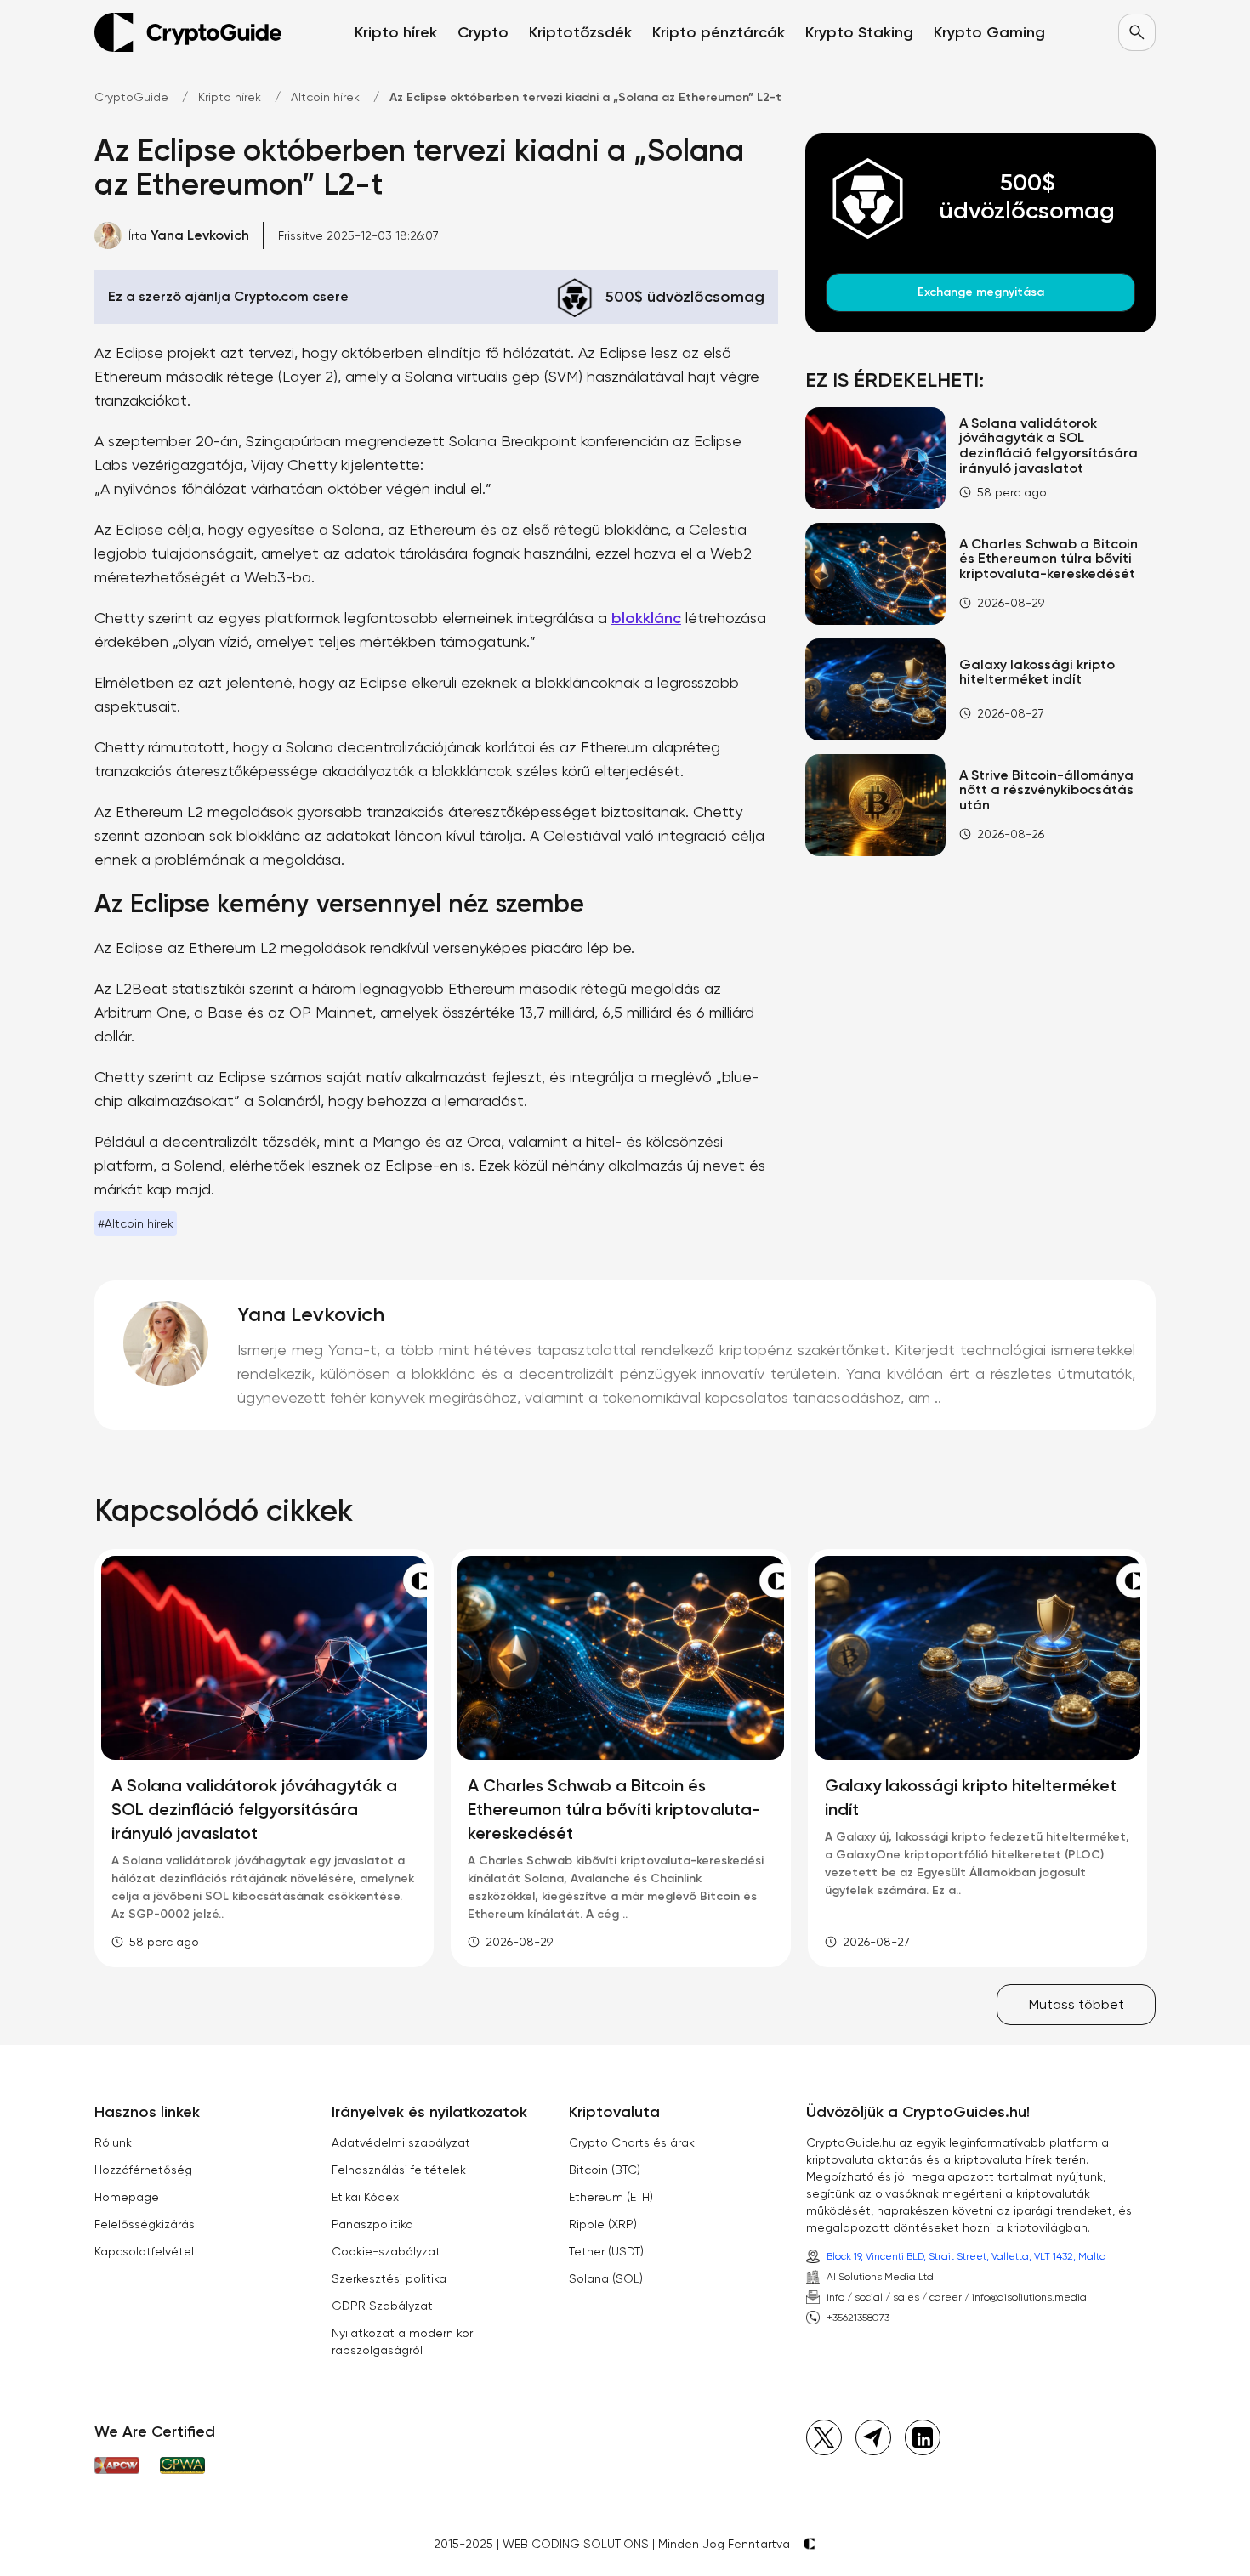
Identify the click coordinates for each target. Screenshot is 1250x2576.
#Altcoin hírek (136, 1223)
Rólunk (113, 2142)
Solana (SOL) (606, 2278)
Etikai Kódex (365, 2197)
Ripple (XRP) (603, 2224)
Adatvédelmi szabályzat (401, 2142)
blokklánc (646, 618)
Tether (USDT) (606, 2251)
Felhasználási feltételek (399, 2170)
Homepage (127, 2197)
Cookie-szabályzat (386, 2251)
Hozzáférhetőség (143, 2170)
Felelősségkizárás (145, 2224)
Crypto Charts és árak (632, 2142)
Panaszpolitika (372, 2224)
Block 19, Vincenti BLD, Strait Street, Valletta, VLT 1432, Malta (966, 2256)
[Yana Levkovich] (166, 1343)
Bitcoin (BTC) (605, 2170)
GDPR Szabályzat (382, 2306)
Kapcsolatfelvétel (144, 2251)
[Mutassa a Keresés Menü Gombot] (1137, 32)
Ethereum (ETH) (611, 2197)
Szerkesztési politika (389, 2278)
